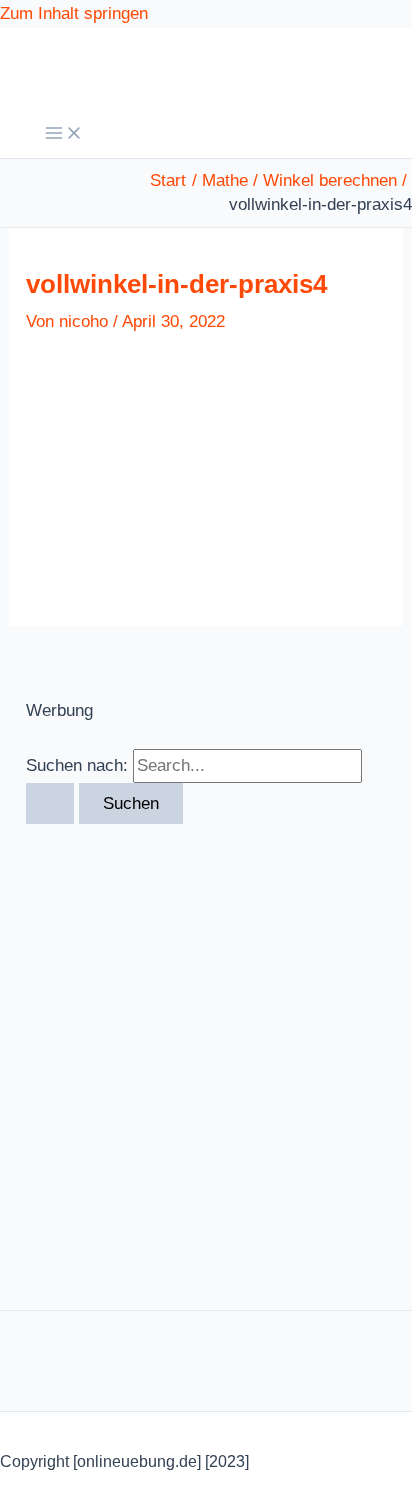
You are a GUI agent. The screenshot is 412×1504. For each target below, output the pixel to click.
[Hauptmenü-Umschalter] (64, 134)
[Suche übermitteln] (50, 803)
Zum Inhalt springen (74, 13)
